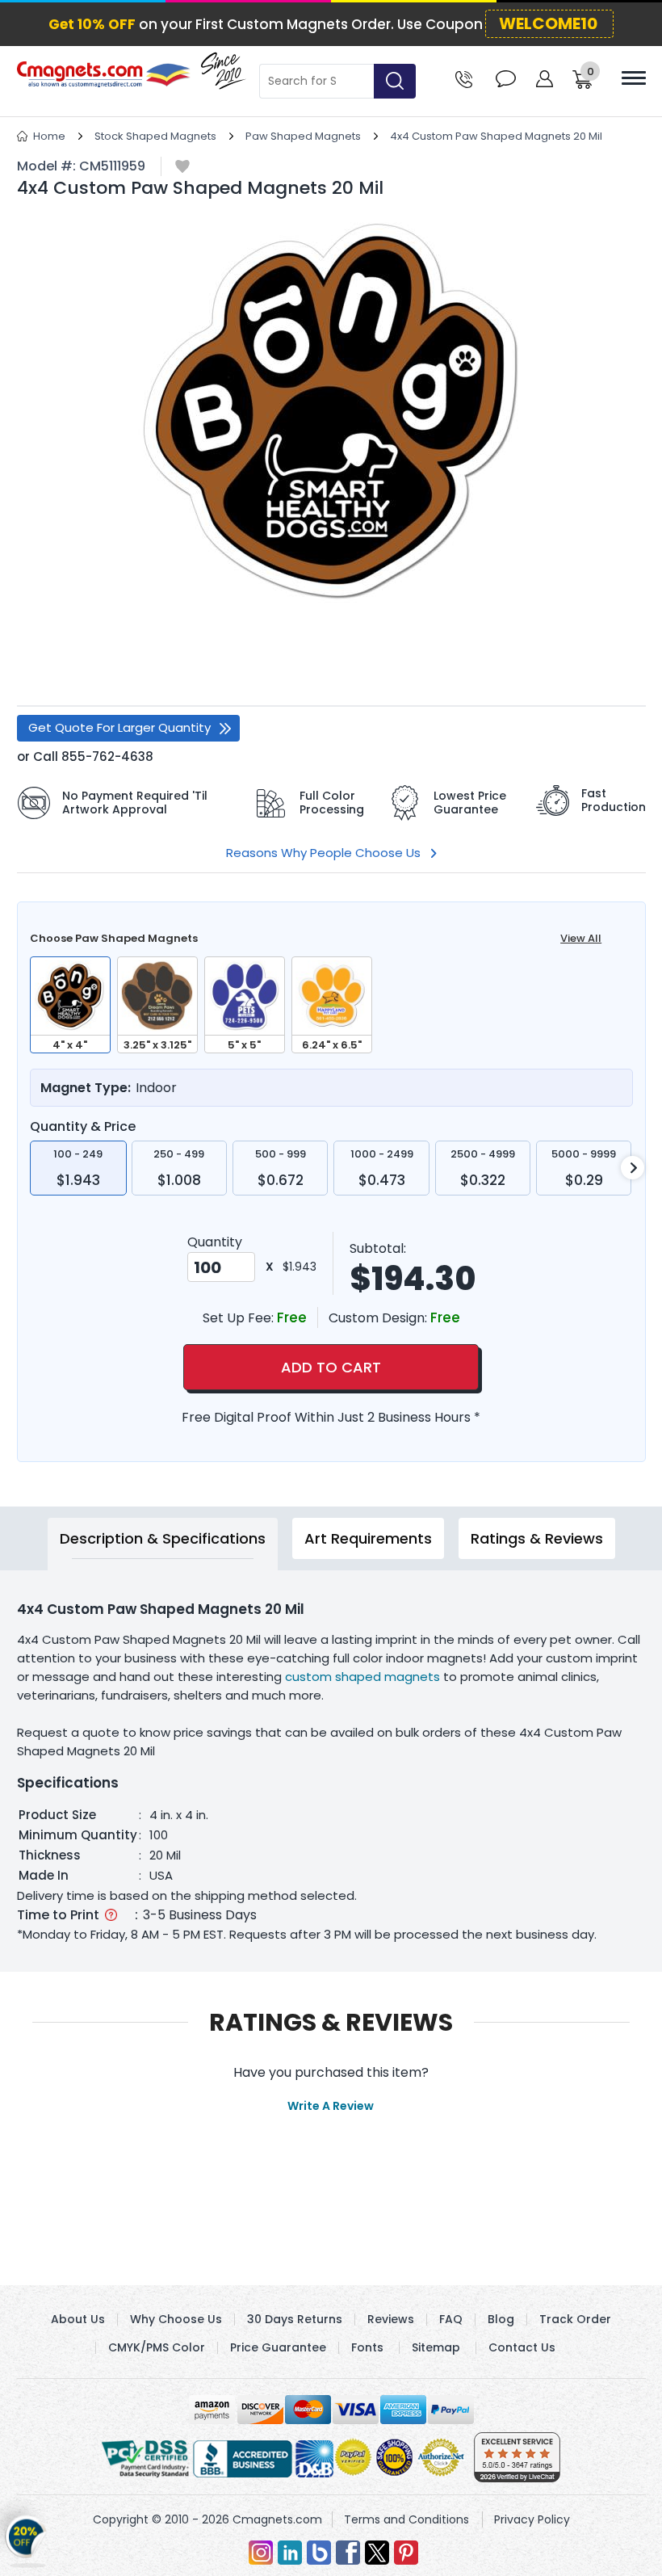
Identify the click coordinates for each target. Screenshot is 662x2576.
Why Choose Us (176, 2319)
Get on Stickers (26, 2543)
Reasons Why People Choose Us (323, 853)
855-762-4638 (107, 756)
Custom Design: (379, 1318)
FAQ (451, 2319)
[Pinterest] (406, 2553)
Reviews (391, 2319)
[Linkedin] (290, 2553)
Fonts (367, 2347)
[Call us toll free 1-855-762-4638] (464, 78)
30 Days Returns (295, 2319)
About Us (78, 2319)
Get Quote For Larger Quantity (119, 727)
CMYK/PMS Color (157, 2347)
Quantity (215, 1242)
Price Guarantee (278, 2347)
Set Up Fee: (240, 1318)
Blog (501, 2319)
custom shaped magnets (364, 1677)
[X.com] (377, 2553)
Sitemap (436, 2347)
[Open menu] (634, 78)
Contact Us (522, 2347)
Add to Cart (331, 1367)
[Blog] (319, 2553)
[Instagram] (261, 2553)
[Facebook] (348, 2553)
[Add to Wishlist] (182, 168)
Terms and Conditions (406, 2519)
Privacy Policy (532, 2519)
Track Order (575, 2319)
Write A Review (331, 2106)
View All (581, 938)
